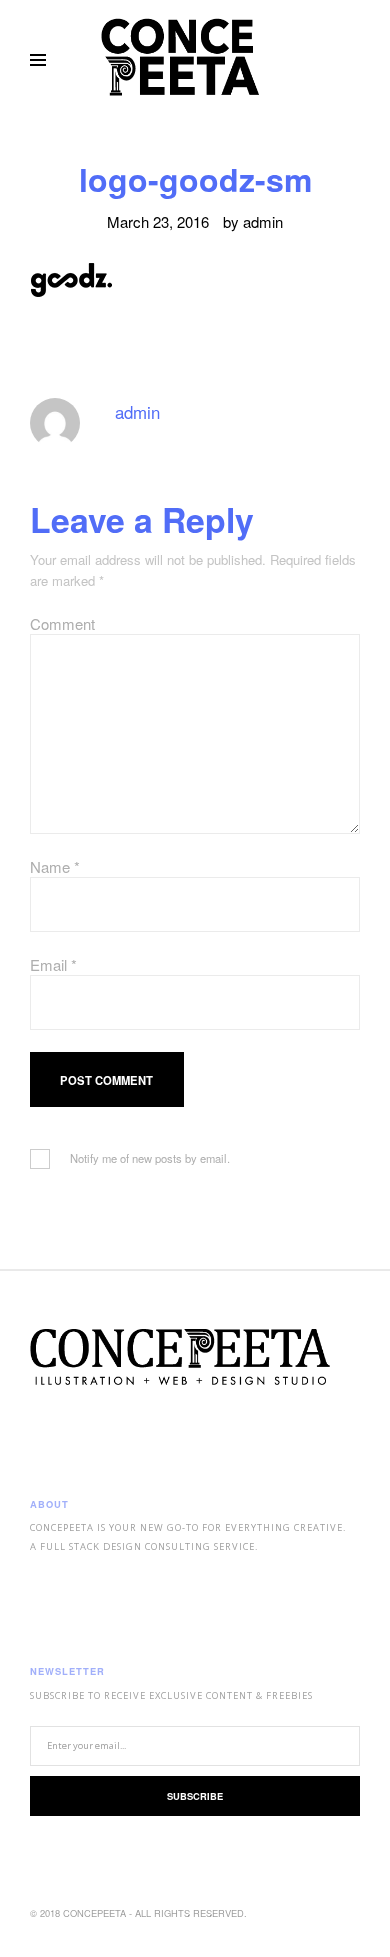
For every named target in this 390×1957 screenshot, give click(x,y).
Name (55, 866)
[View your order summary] (353, 59)
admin (263, 221)
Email (53, 964)
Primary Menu (38, 60)
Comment (62, 623)
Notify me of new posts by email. (150, 1158)
